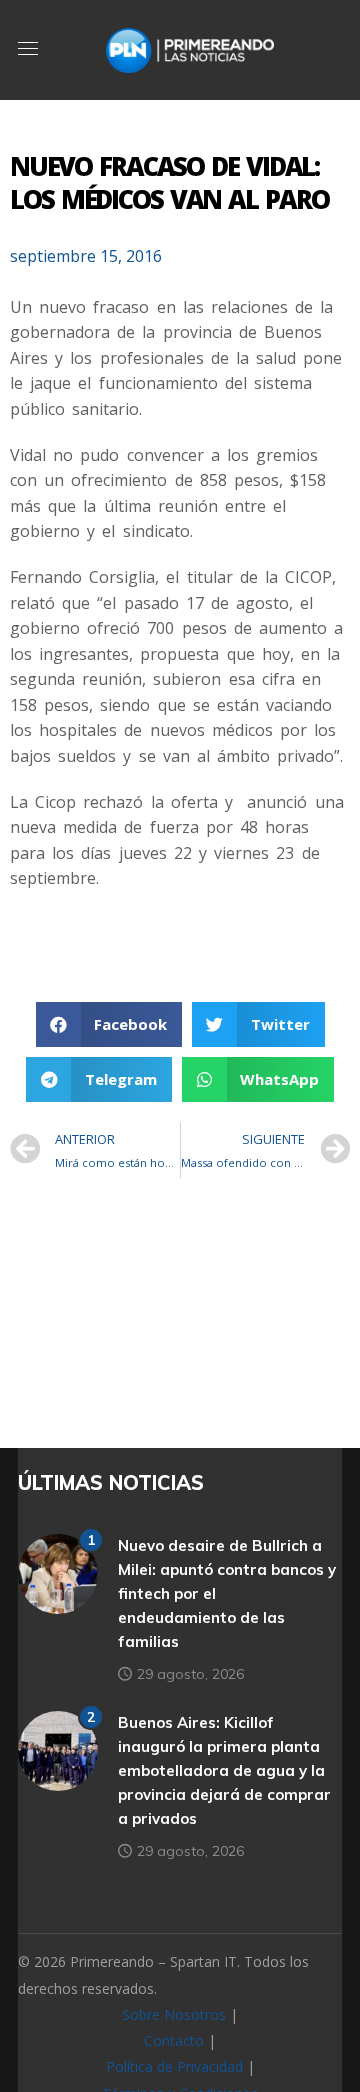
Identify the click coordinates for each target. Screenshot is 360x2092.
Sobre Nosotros (174, 2014)
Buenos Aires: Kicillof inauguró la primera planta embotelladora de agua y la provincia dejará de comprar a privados (224, 1770)
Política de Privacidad (174, 2066)
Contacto (174, 2040)
